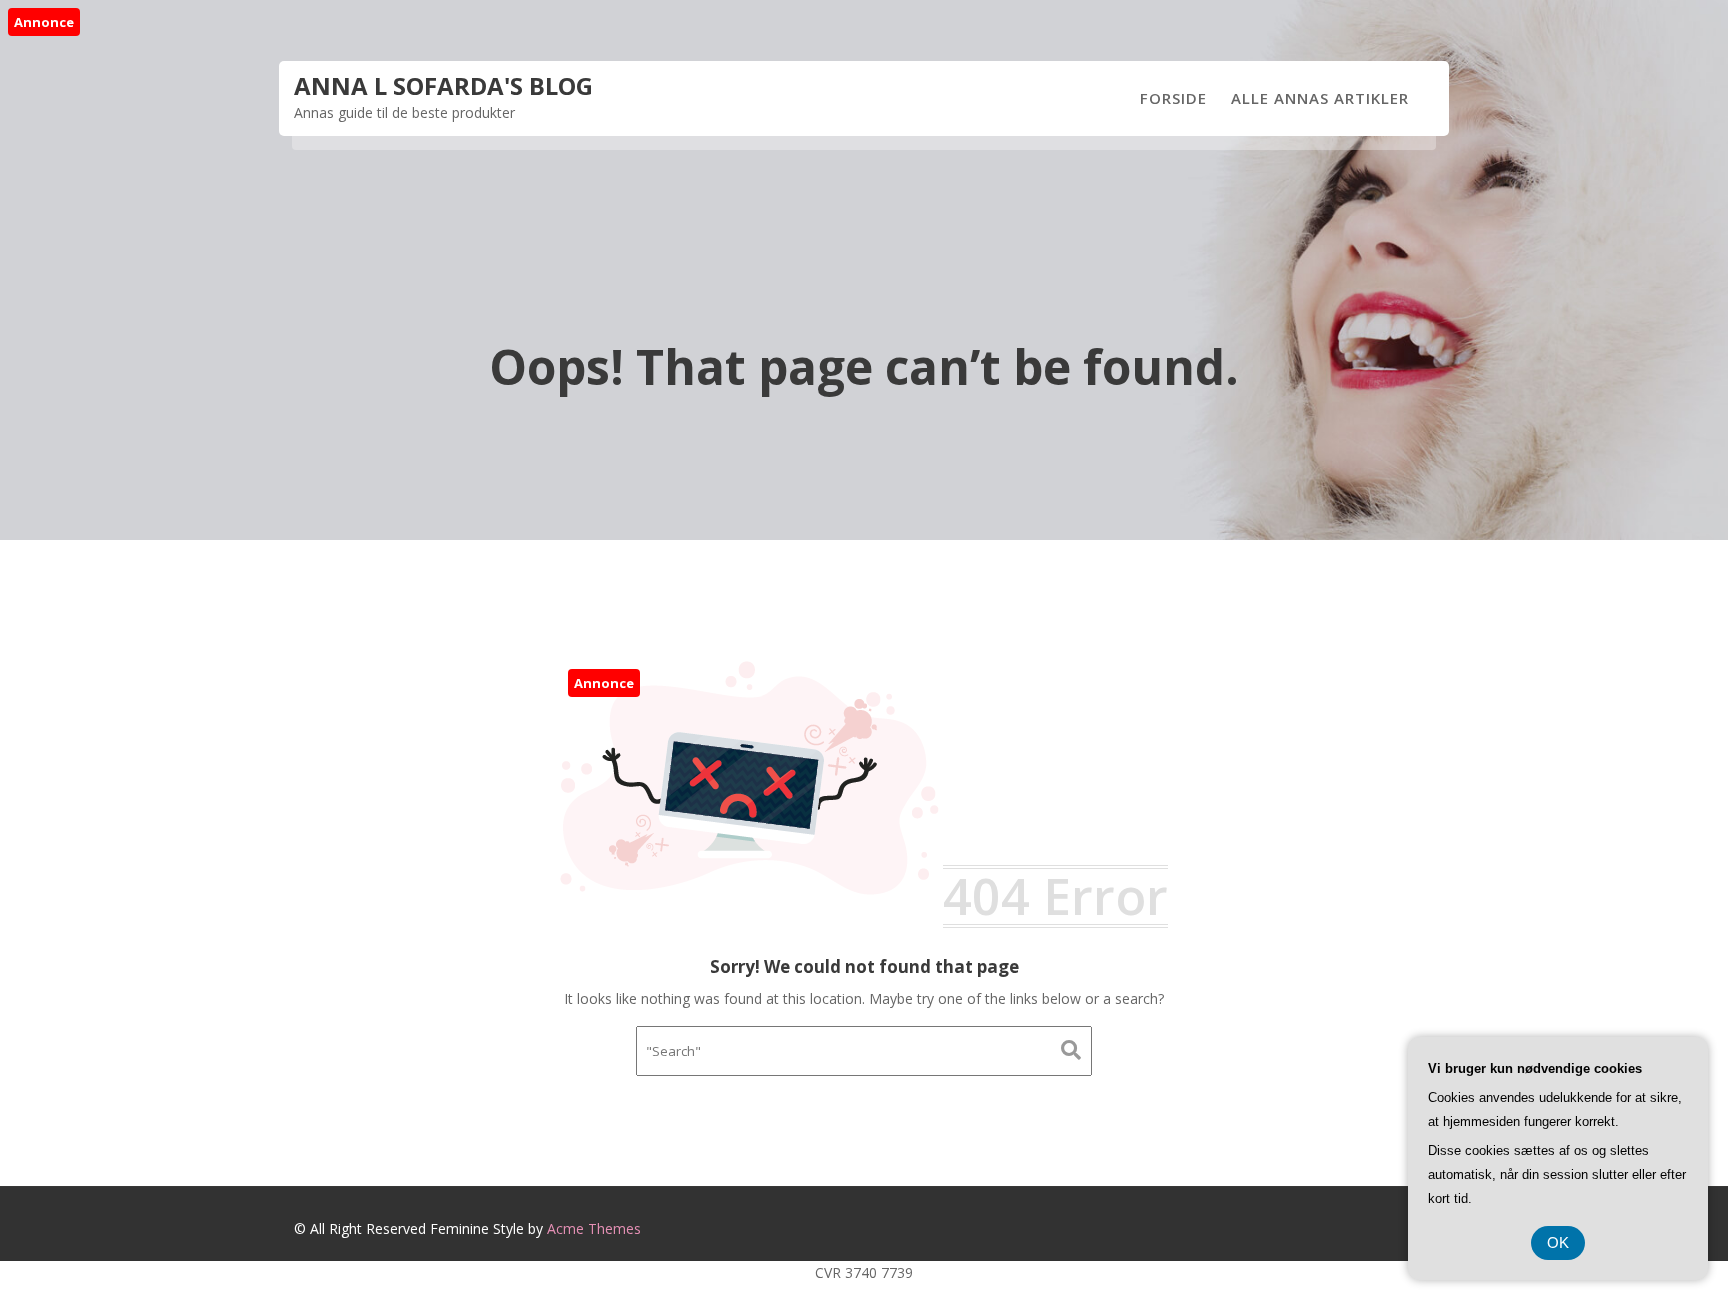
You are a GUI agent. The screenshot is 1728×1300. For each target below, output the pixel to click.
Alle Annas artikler (1320, 98)
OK (1558, 1242)
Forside (1173, 98)
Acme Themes (594, 1228)
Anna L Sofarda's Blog (443, 85)
